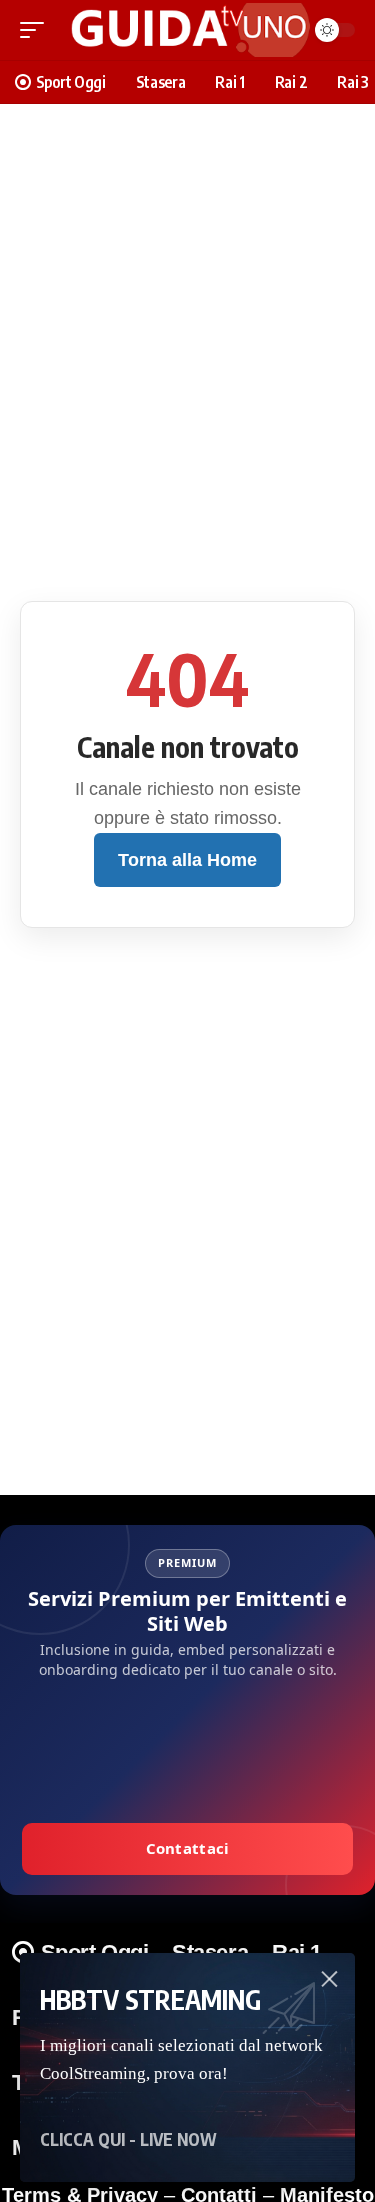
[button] (37, 29)
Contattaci (188, 1848)
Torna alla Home (187, 860)
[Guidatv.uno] (184, 29)
